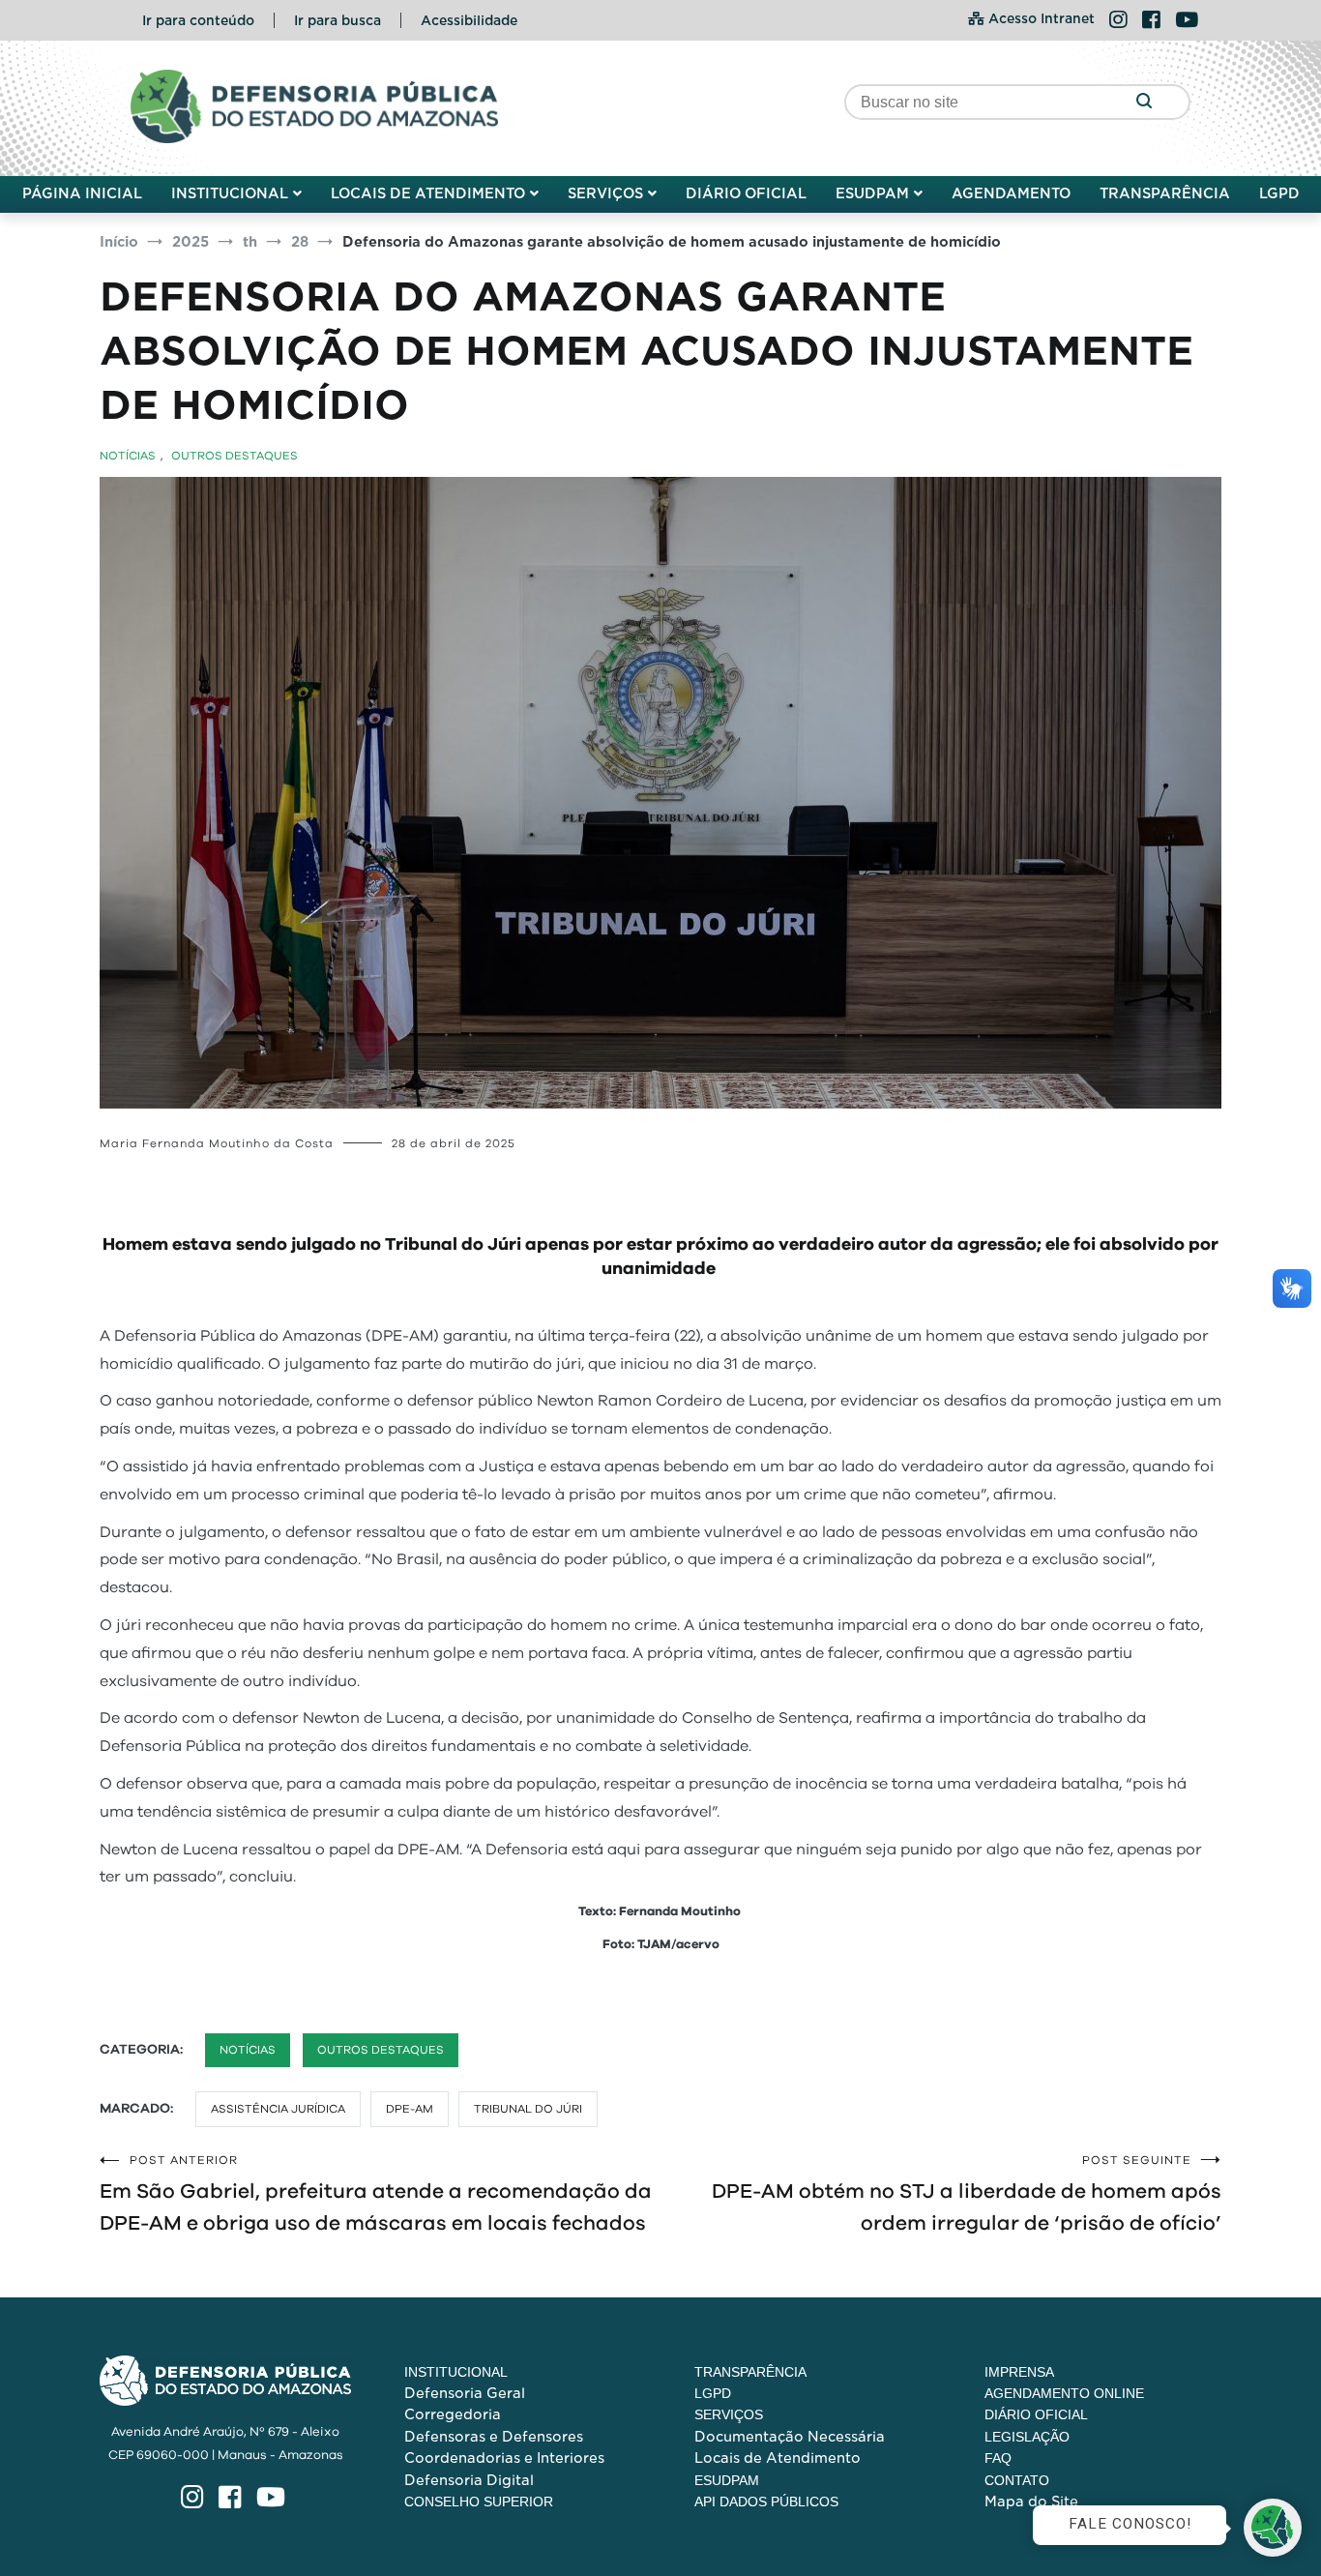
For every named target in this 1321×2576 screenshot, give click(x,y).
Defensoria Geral (465, 2393)
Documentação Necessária (790, 2437)
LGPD (1279, 193)
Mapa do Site (1031, 2502)
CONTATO (1017, 2480)
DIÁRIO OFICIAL (746, 193)
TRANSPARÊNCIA (1165, 193)
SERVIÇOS (605, 193)
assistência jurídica (278, 2109)
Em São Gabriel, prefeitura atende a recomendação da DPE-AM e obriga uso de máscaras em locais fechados (376, 2194)
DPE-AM (410, 2109)
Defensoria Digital (469, 2480)
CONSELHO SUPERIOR (479, 2502)
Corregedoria (453, 2414)
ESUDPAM (872, 193)
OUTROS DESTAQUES (235, 456)
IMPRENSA (1019, 2372)
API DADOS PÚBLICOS (766, 2502)
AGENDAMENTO (1011, 193)
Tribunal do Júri (528, 2109)
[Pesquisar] (1144, 102)
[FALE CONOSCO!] (1273, 2528)
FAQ (998, 2458)
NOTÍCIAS (128, 456)
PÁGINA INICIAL (82, 193)
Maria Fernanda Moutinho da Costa (217, 1143)
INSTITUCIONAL (230, 193)
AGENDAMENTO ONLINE (1064, 2393)
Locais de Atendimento (778, 2458)
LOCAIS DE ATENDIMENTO (428, 193)
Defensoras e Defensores (494, 2437)
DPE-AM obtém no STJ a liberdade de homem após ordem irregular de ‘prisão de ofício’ (967, 2194)
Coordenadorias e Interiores (504, 2458)
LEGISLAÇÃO (1027, 2437)
